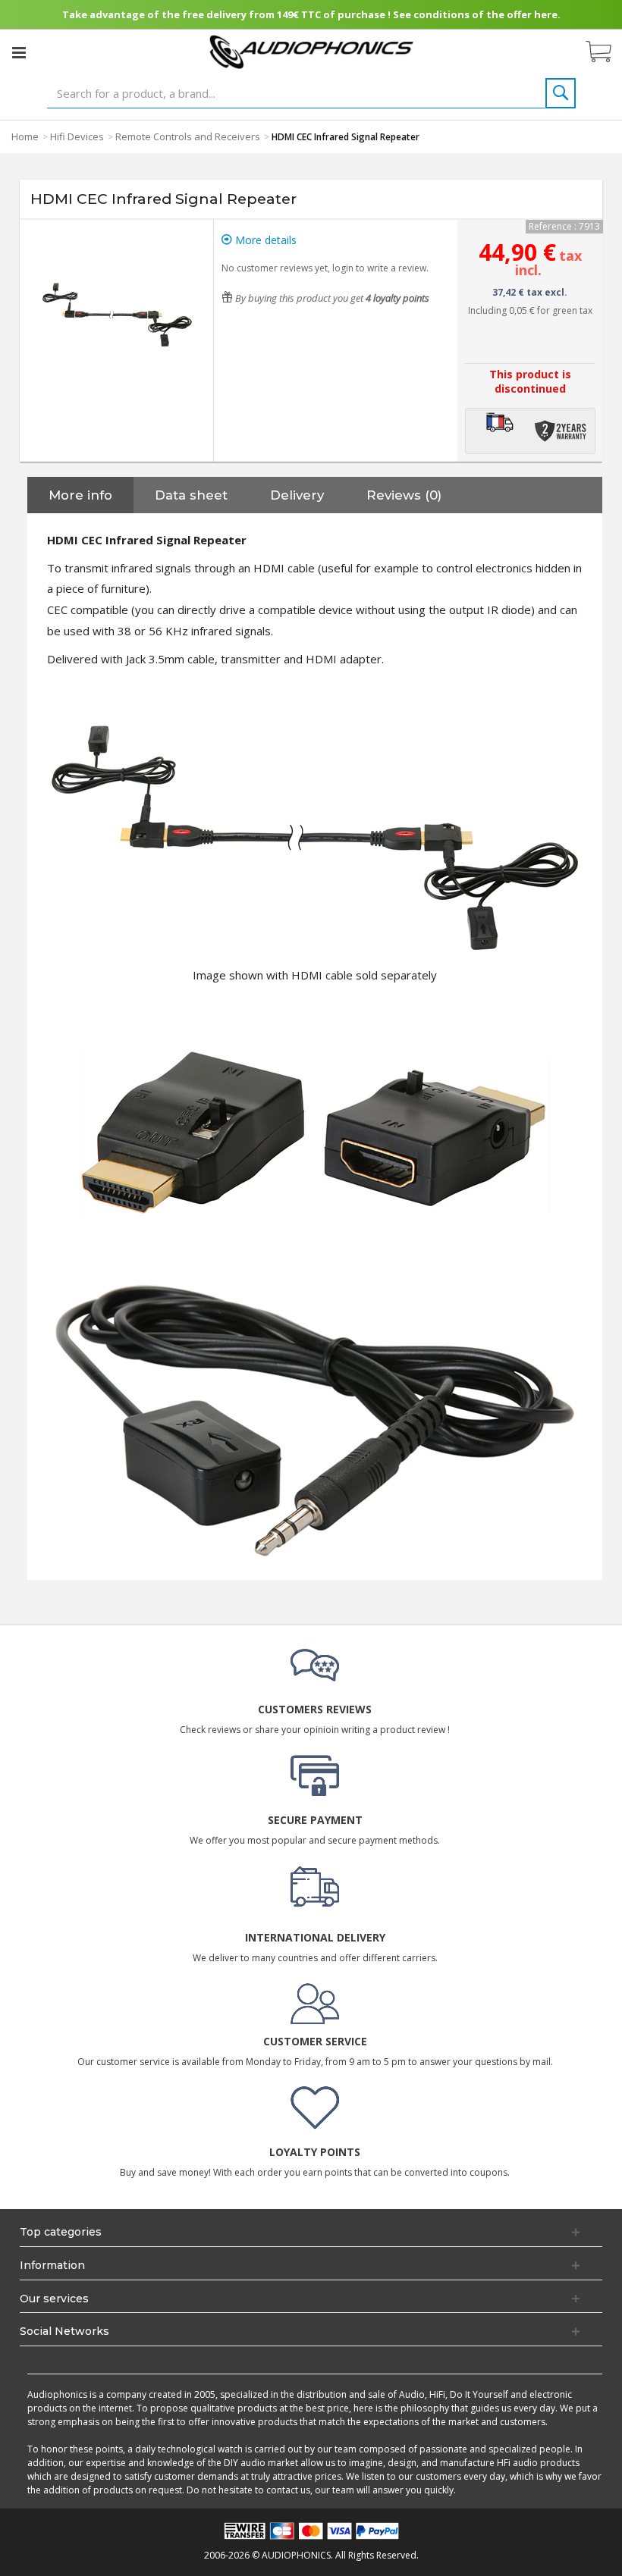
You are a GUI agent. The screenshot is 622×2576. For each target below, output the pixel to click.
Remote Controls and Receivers (188, 136)
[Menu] (19, 52)
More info (80, 495)
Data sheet (191, 495)
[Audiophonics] (311, 51)
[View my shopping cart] (606, 52)
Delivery (297, 495)
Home (25, 136)
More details (264, 240)
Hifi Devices (77, 136)
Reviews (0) (404, 495)
